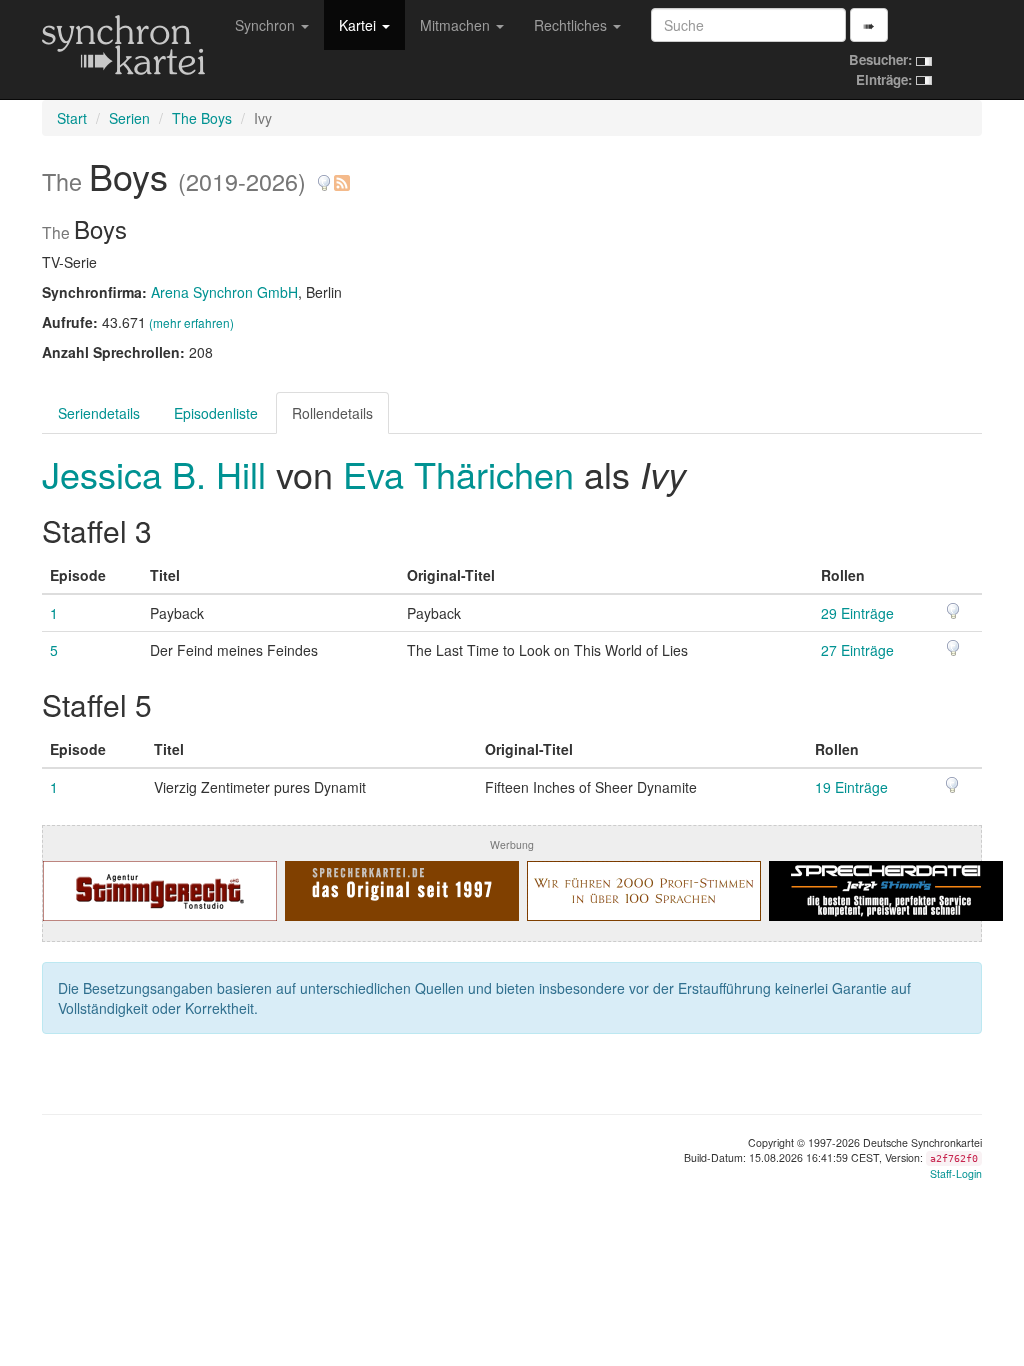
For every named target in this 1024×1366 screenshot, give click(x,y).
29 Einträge (857, 613)
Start (72, 118)
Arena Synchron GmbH (224, 292)
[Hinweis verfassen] (324, 175)
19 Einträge (851, 787)
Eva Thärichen (458, 473)
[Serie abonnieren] (341, 175)
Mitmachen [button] (457, 25)
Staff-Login (956, 1173)
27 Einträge (857, 650)
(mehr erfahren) (191, 322)
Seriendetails (99, 413)
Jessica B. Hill (159, 473)
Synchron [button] (267, 25)
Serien (129, 118)
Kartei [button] (359, 25)
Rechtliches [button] (572, 25)
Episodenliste (216, 413)
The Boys (202, 118)
